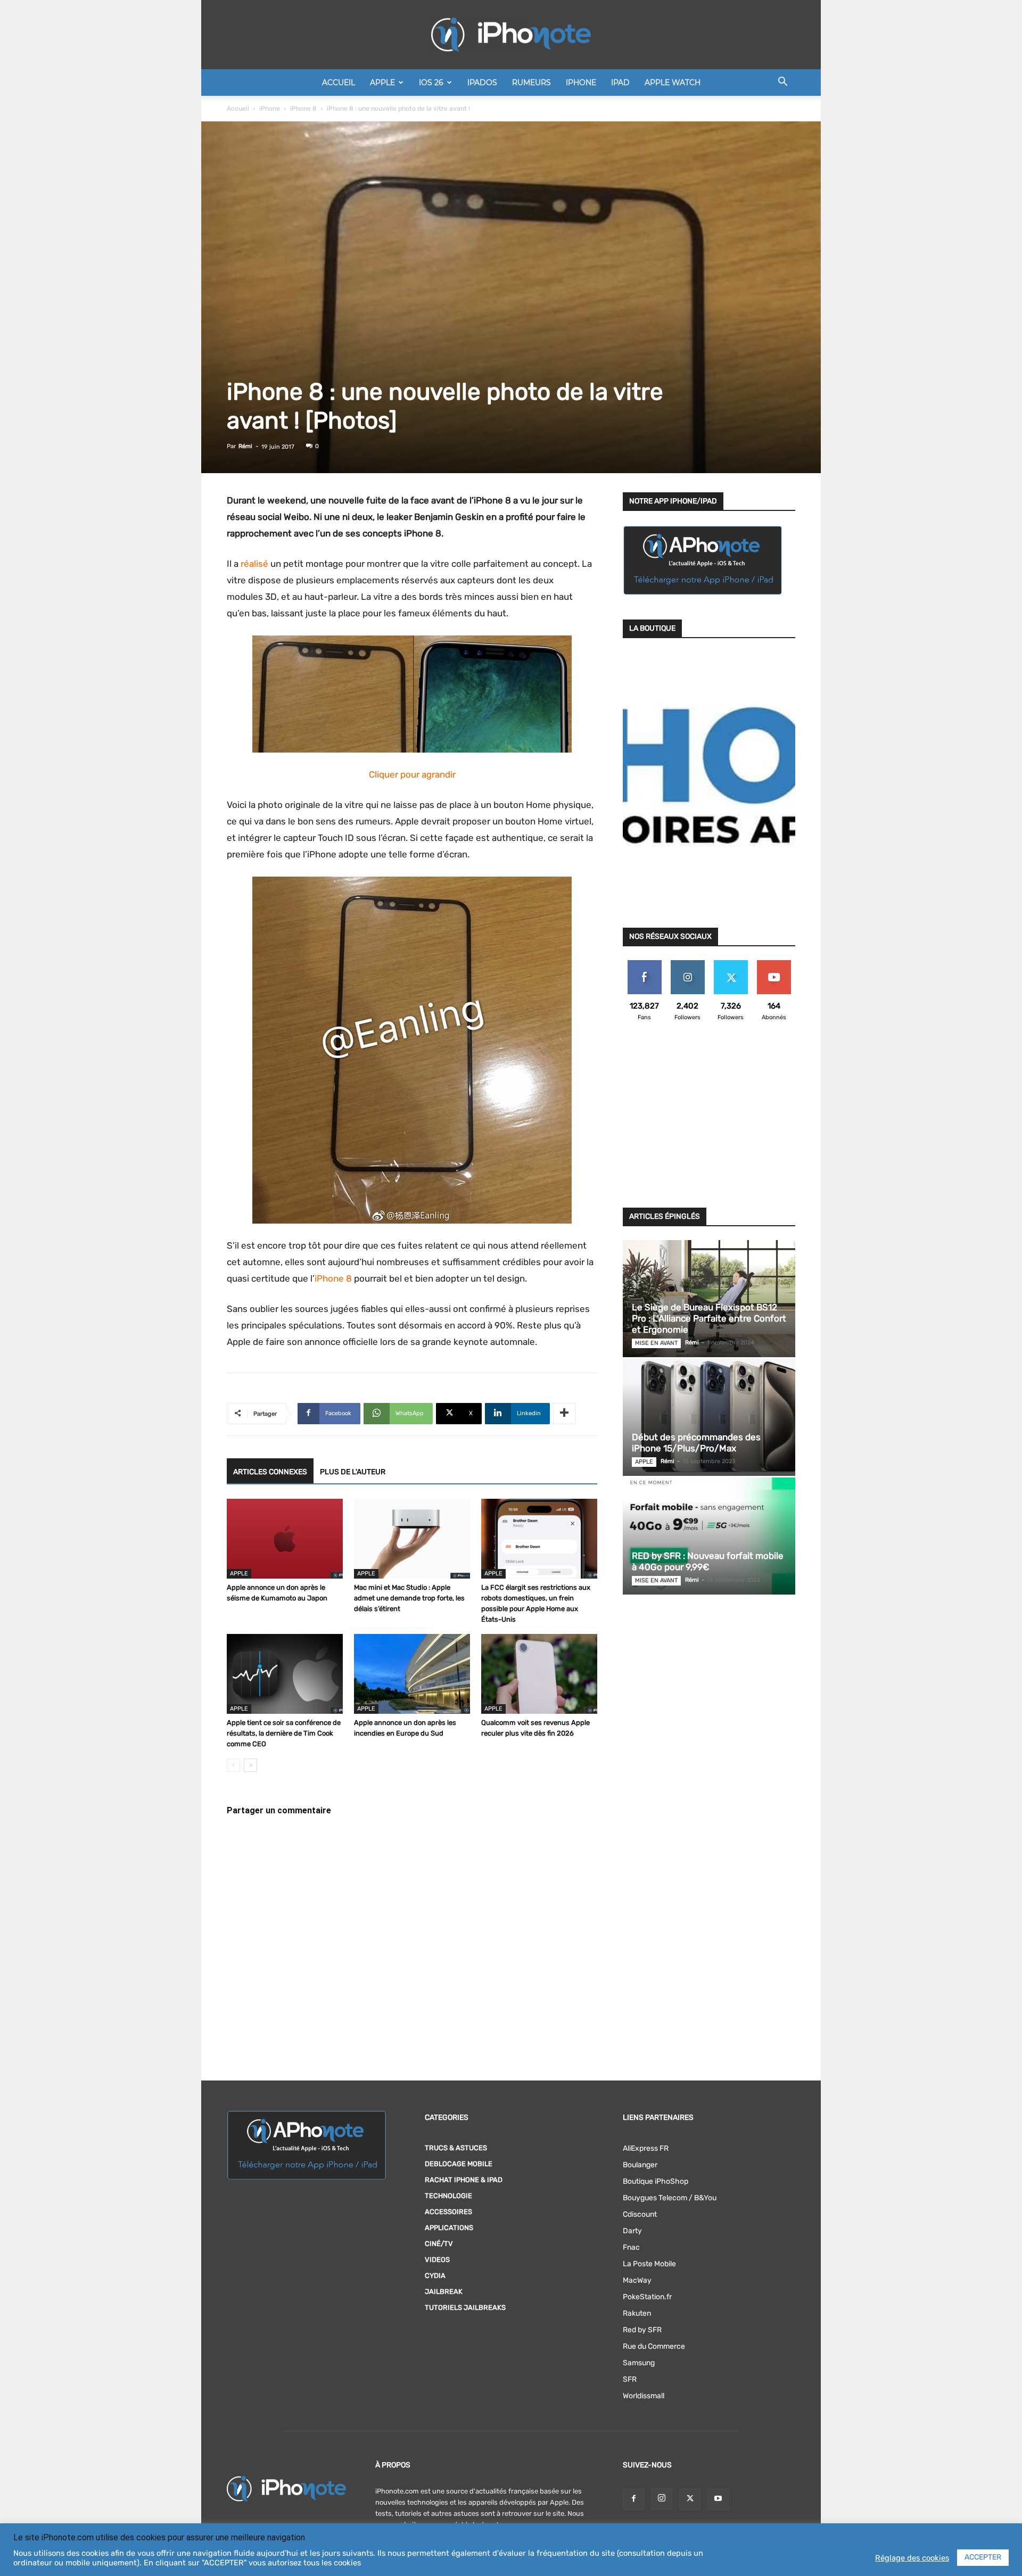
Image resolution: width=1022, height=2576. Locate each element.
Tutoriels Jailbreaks (465, 2307)
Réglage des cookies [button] (912, 2558)
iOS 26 (431, 82)
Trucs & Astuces (456, 2148)
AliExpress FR (646, 2148)
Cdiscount (640, 2214)
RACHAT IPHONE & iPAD (464, 2180)
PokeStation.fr (647, 2297)
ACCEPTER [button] (983, 2557)
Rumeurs (531, 82)
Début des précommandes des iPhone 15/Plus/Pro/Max (696, 1443)
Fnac (631, 2247)
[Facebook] (633, 2499)
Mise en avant (656, 1343)
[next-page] (250, 1765)
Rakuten (637, 2313)
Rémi (245, 446)
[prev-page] (233, 1765)
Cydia (435, 2276)
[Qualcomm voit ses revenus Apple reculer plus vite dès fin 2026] (539, 1674)
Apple (382, 82)
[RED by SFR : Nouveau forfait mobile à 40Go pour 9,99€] (709, 1536)
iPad (620, 82)
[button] (782, 83)
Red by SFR (642, 2330)
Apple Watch (673, 82)
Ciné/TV (439, 2244)
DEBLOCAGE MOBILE (459, 2164)
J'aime (645, 964)
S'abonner (774, 964)
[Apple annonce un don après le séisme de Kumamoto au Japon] (285, 1539)
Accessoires (448, 2212)
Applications (449, 2228)
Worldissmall (644, 2396)
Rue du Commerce (654, 2346)
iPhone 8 (303, 109)
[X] (690, 2499)
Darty (632, 2231)
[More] (564, 1414)
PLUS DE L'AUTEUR (353, 1472)
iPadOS (482, 82)
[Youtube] (718, 2499)
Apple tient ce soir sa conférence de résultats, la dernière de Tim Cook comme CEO (284, 1733)
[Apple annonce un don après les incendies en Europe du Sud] (412, 1674)
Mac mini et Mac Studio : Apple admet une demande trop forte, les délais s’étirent (409, 1598)
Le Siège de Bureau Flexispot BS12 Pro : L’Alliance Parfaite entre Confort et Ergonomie (709, 1318)
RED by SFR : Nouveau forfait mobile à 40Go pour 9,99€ (708, 1561)
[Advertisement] (709, 1121)
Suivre (687, 964)
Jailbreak (444, 2292)
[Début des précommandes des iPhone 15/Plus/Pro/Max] (709, 1417)
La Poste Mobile (649, 2264)
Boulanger (640, 2165)
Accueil (339, 82)
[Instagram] (662, 2499)
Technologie (448, 2196)
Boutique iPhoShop (656, 2181)
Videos (437, 2260)
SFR (630, 2379)
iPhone (581, 82)
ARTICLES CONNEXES (270, 1472)
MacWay (637, 2280)
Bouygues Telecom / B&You (670, 2198)
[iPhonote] (511, 35)
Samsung (639, 2363)
